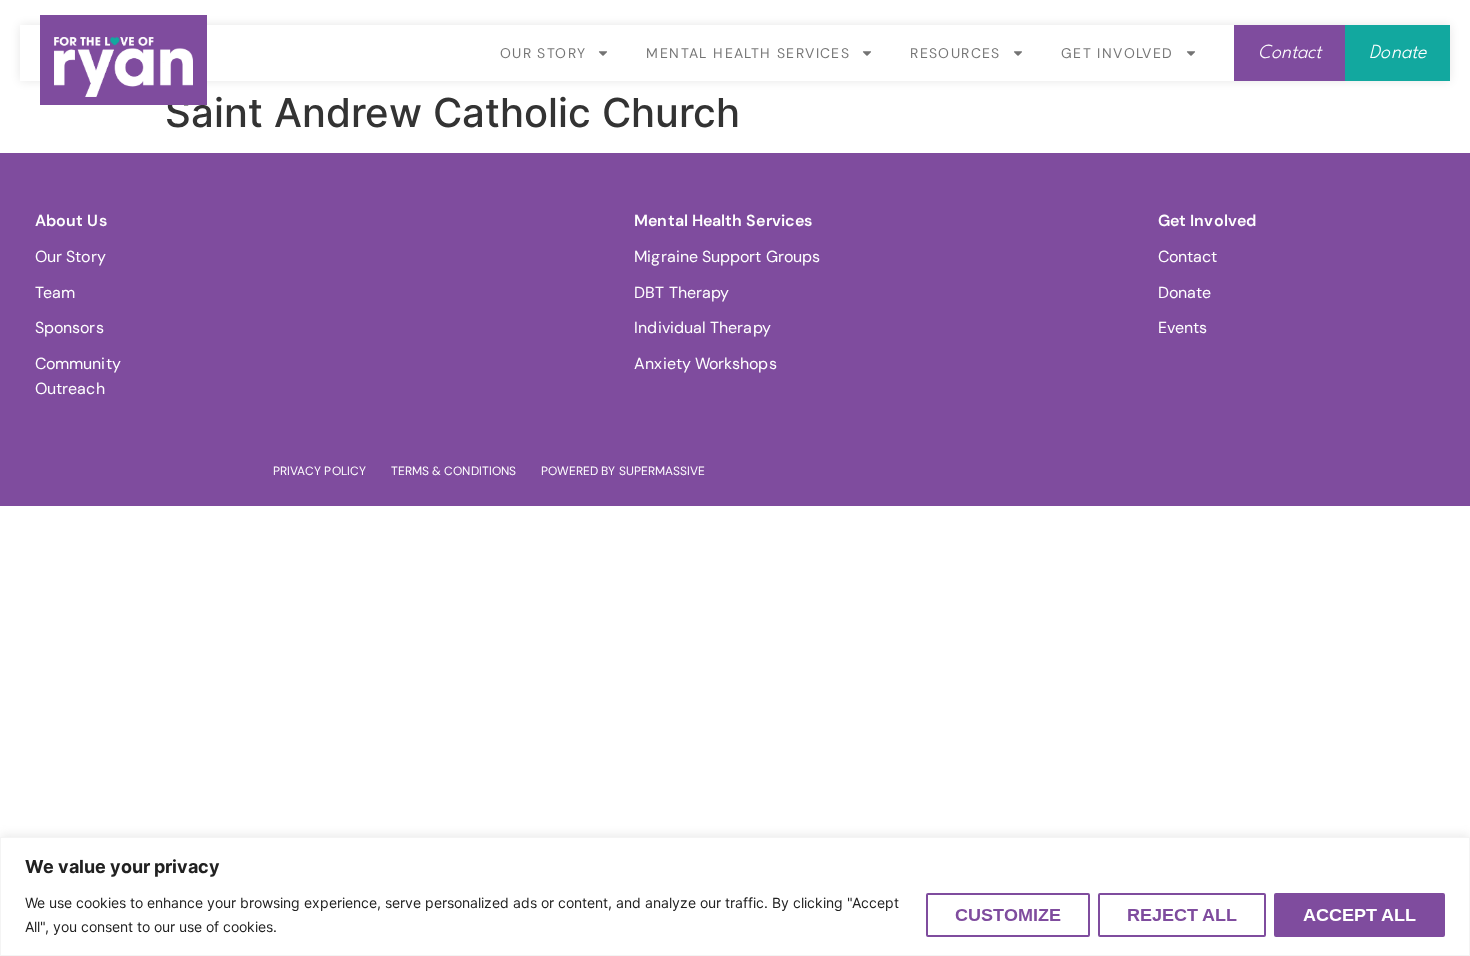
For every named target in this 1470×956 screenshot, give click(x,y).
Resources (955, 53)
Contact (1188, 256)
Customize (1008, 915)
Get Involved (1117, 53)
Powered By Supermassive (623, 471)
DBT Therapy (681, 292)
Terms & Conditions (453, 471)
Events (1182, 327)
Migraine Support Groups (727, 256)
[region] (735, 896)
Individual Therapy (702, 327)
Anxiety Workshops (705, 363)
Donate (1184, 292)
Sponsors (69, 327)
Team (55, 292)
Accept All (1359, 915)
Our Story (543, 53)
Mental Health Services (748, 53)
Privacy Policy (319, 471)
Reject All (1182, 915)
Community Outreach (78, 376)
